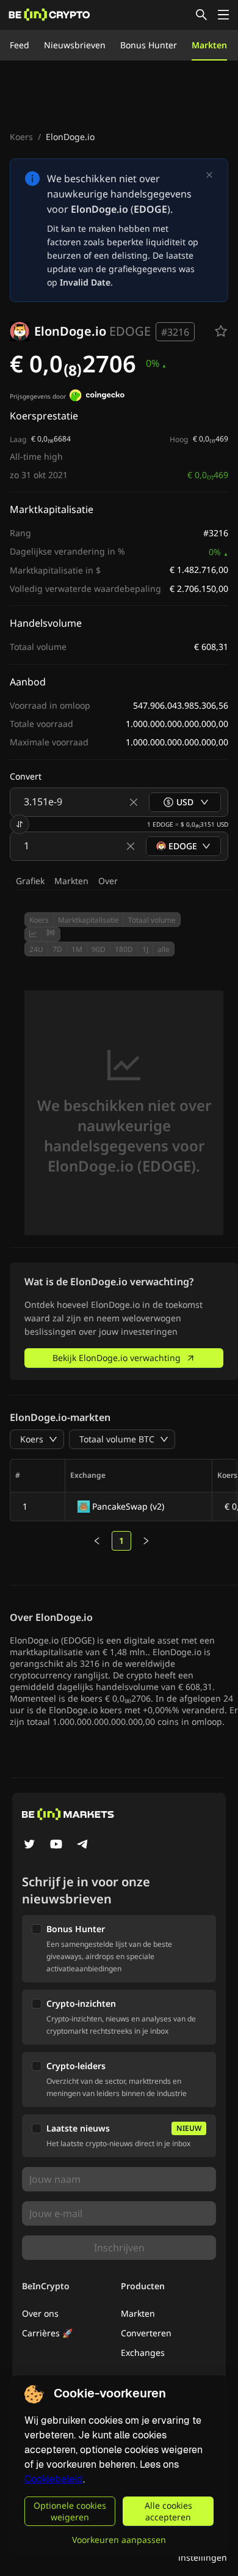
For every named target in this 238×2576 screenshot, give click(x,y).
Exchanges (143, 2353)
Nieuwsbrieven (75, 45)
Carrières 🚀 (47, 2333)
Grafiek (30, 881)
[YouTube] (56, 1845)
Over (108, 881)
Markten (209, 45)
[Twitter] (29, 1845)
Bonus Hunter (149, 45)
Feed (20, 45)
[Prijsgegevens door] (97, 397)
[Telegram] (83, 1845)
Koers (21, 137)
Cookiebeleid (54, 2479)
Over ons (40, 2313)
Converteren (146, 2333)
